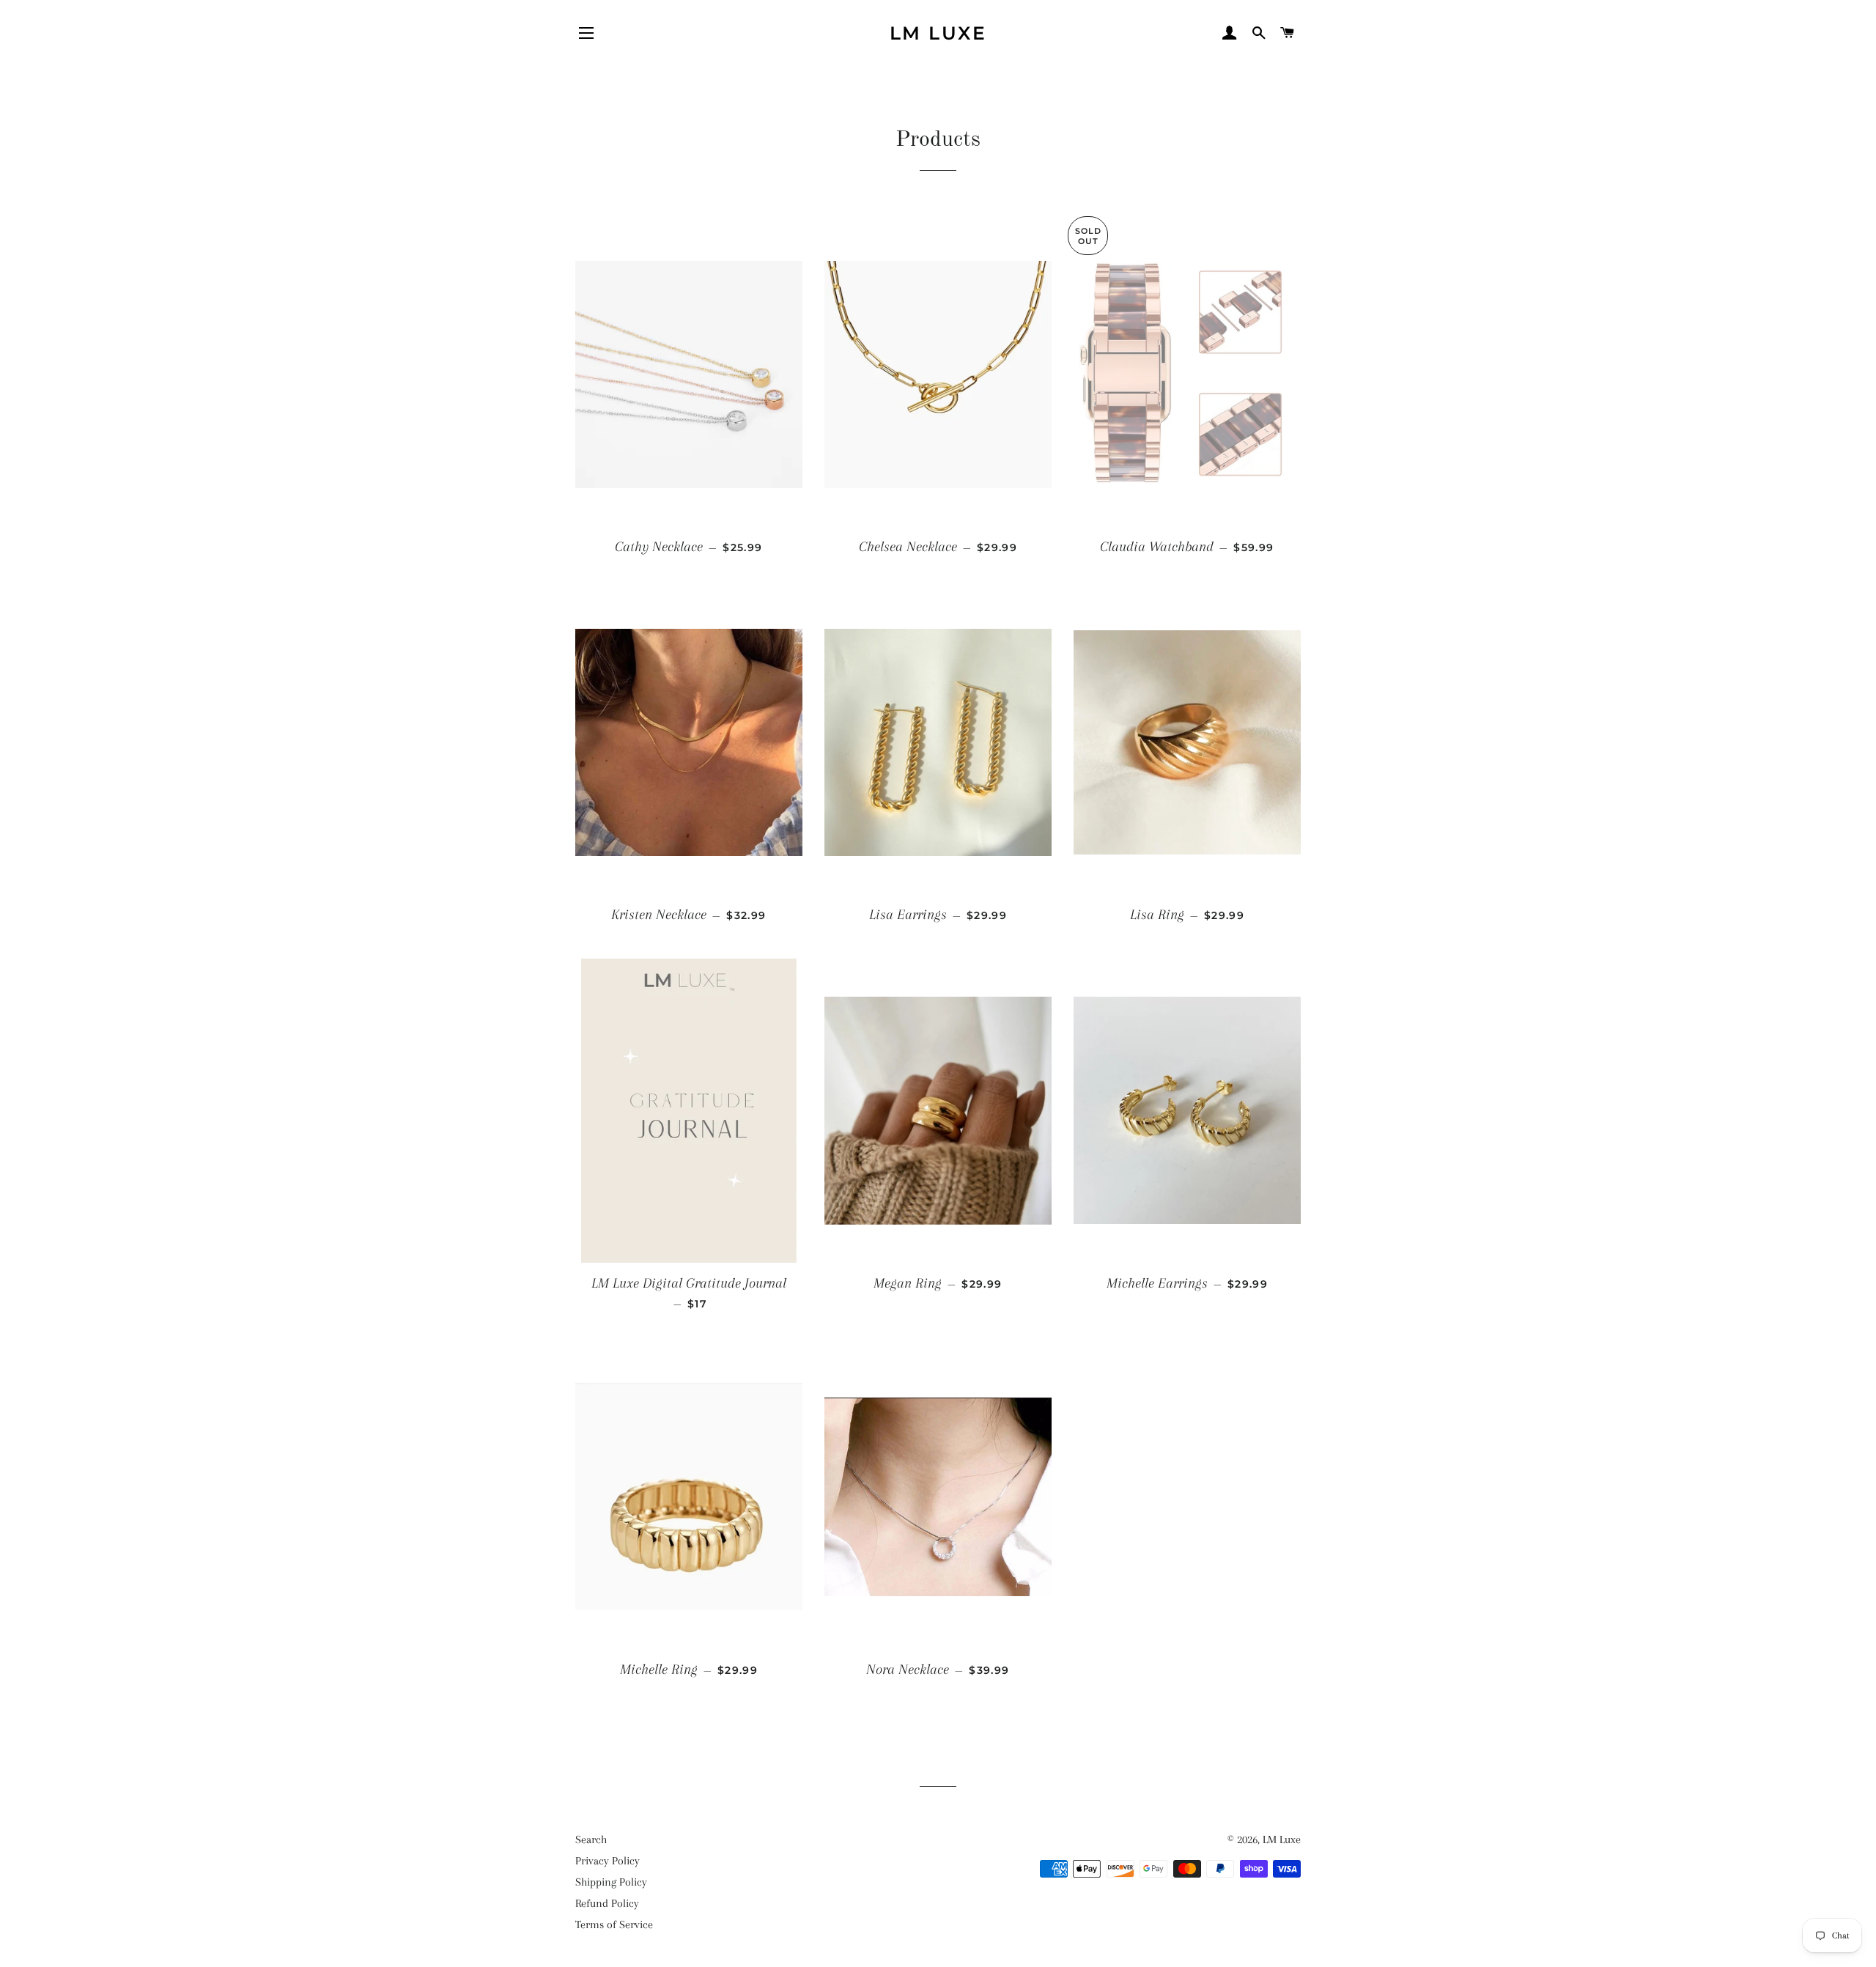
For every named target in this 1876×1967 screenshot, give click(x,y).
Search (591, 1839)
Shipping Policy (611, 1882)
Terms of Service (614, 1924)
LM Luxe (938, 33)
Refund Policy (607, 1903)
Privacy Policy (608, 1861)
